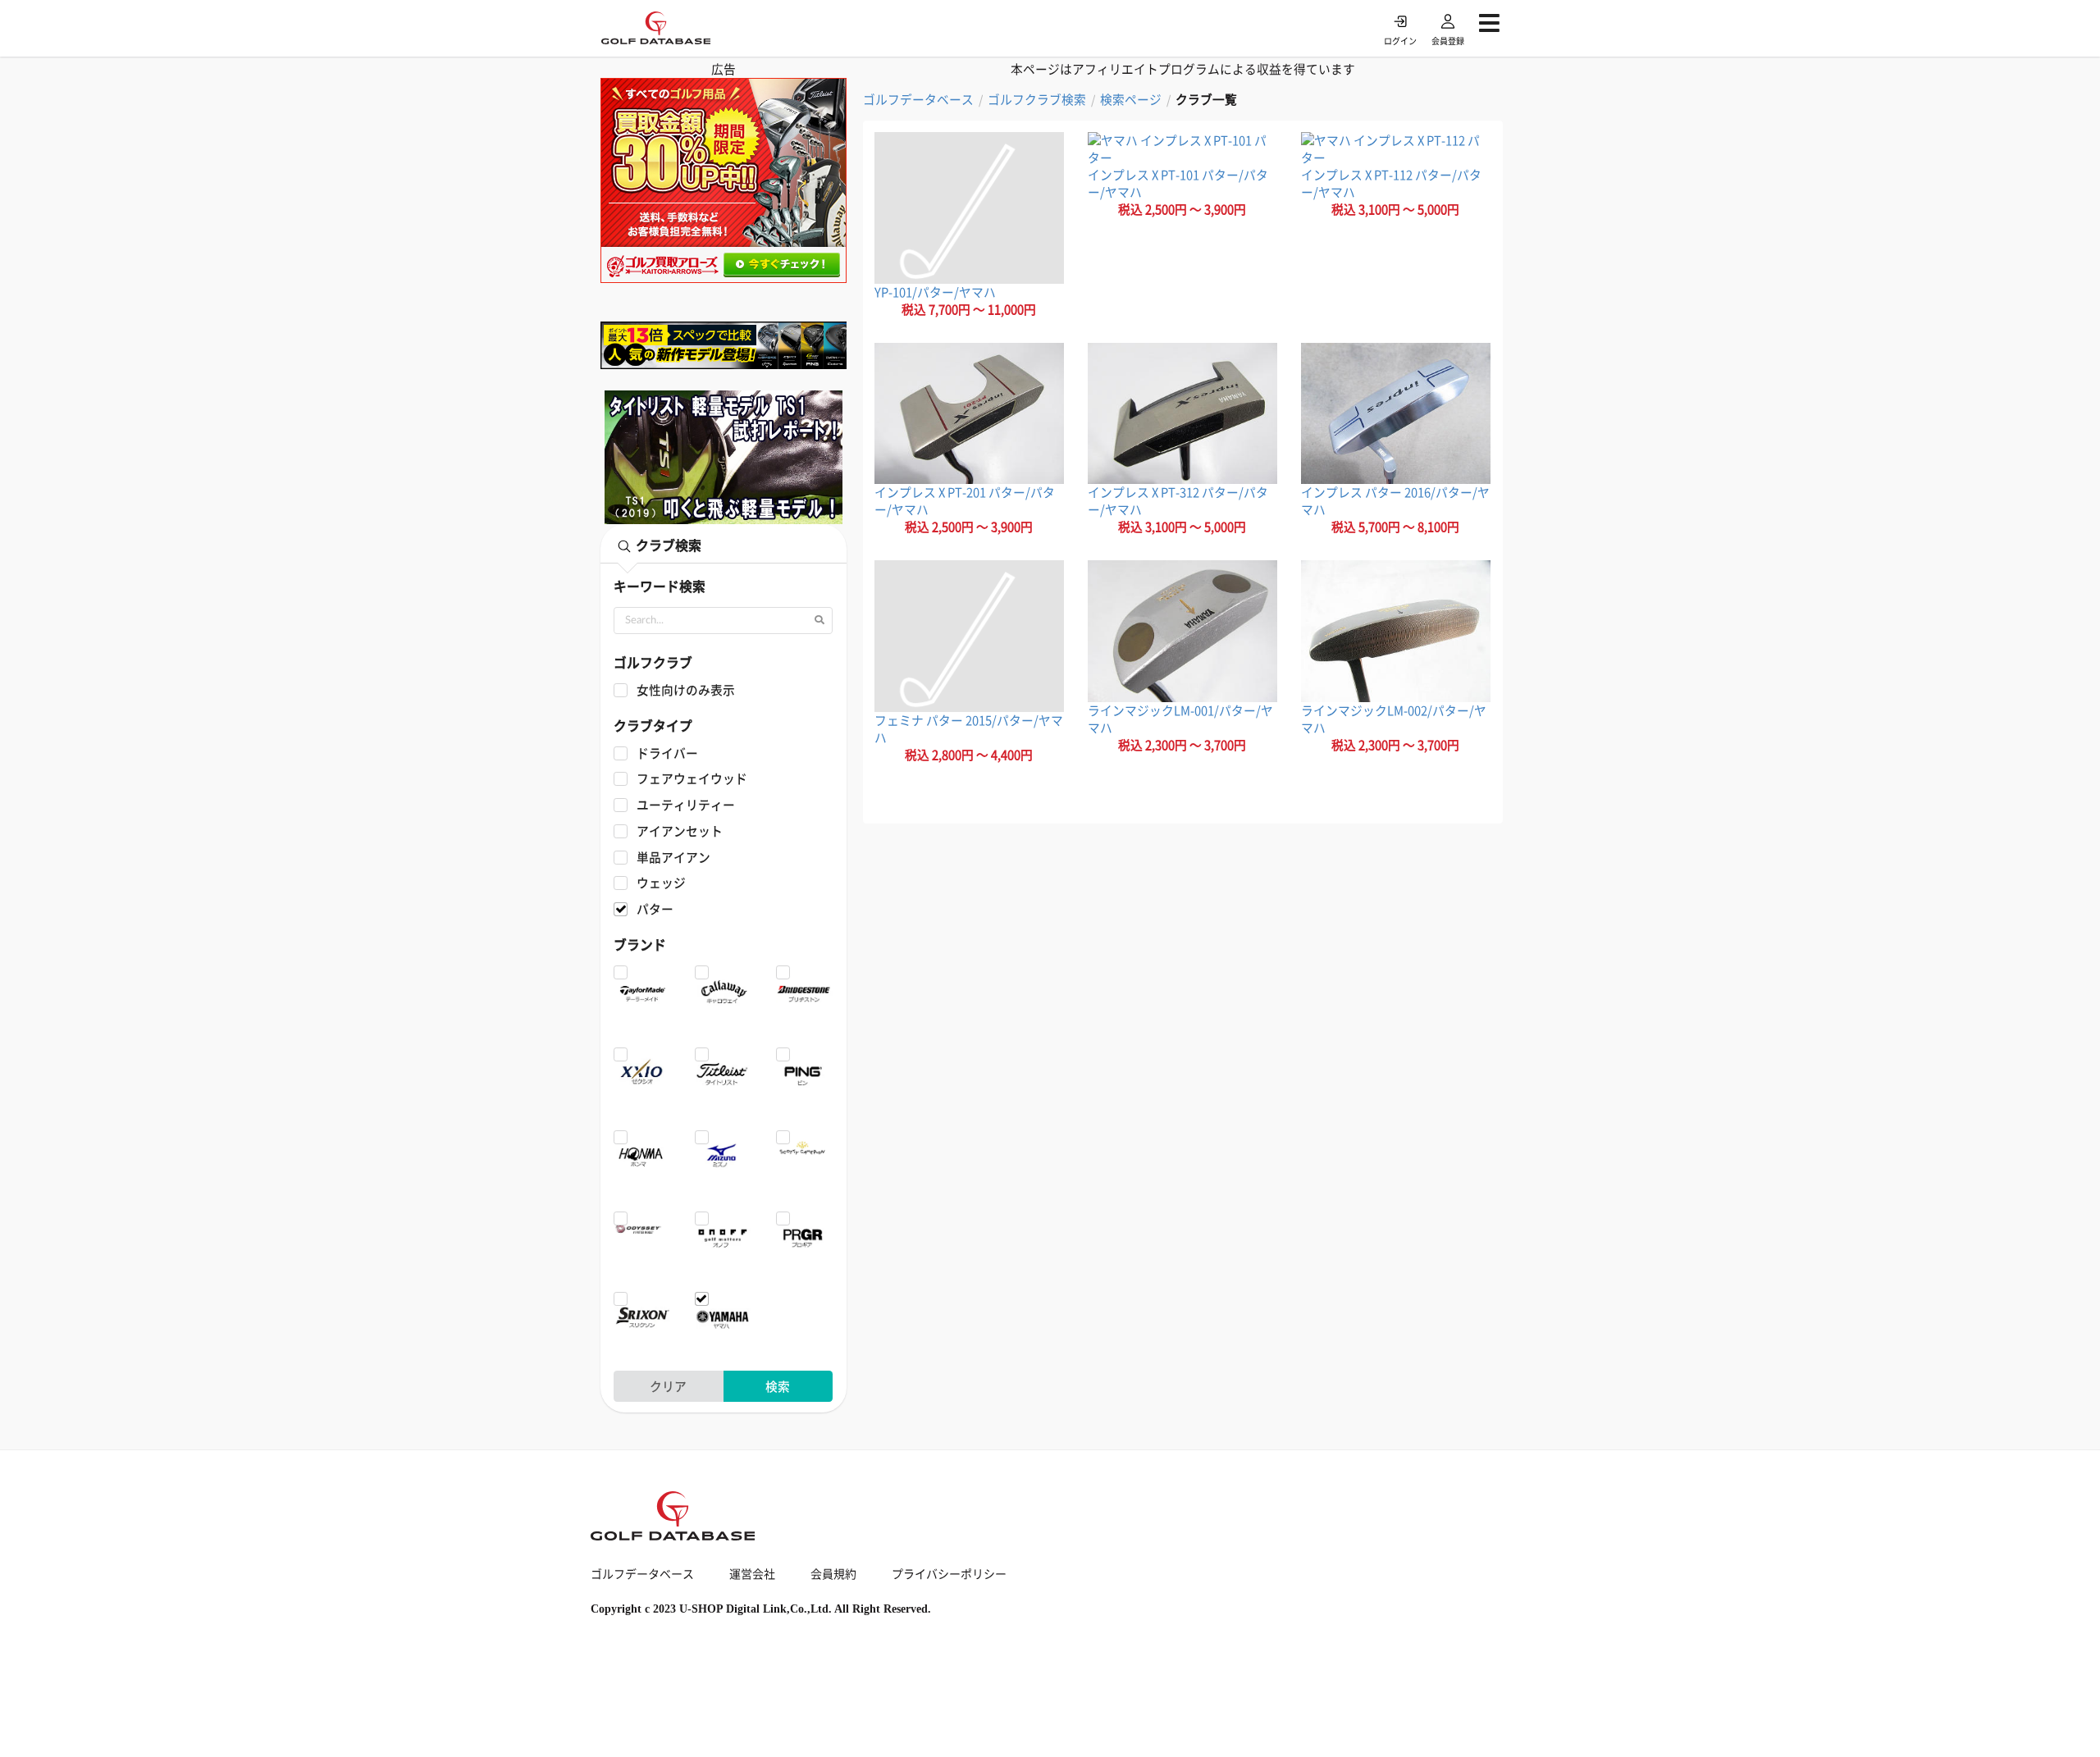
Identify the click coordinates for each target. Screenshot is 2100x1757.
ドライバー (667, 753)
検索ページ (1131, 100)
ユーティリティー (685, 805)
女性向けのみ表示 (685, 690)
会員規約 (833, 1573)
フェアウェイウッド (692, 779)
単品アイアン (673, 858)
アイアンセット (679, 831)
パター (655, 909)
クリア (668, 1386)
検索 (778, 1386)
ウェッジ (661, 883)
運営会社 (752, 1573)
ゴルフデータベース (918, 100)
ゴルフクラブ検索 (1037, 100)
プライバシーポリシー (949, 1573)
